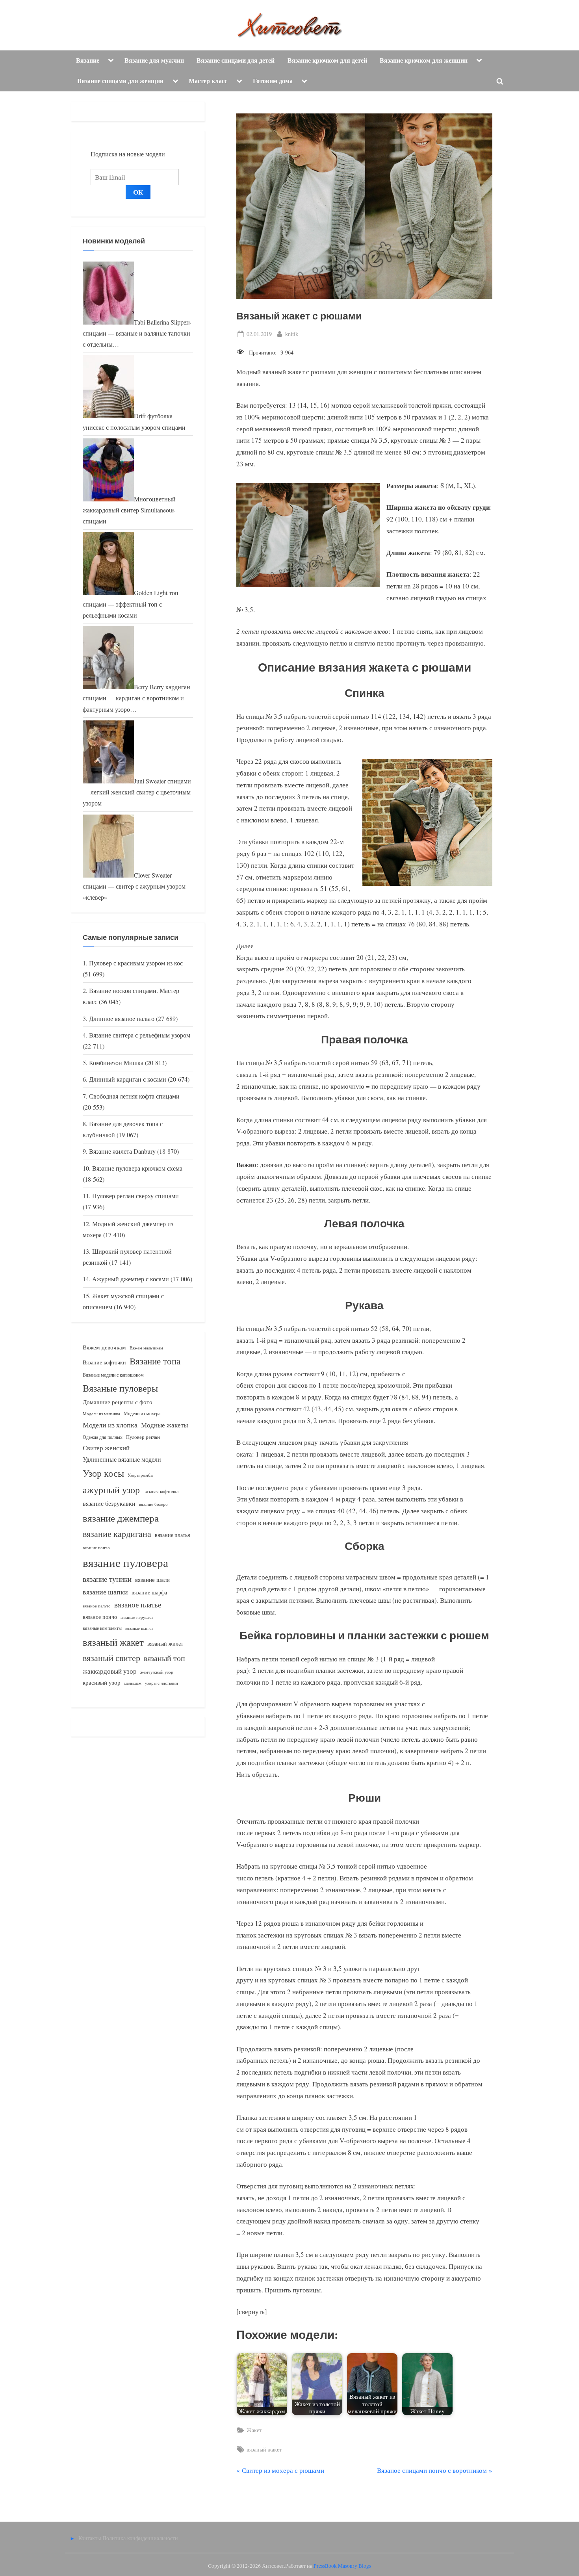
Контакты (90, 2538)
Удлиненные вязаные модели (122, 1459)
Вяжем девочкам (104, 1347)
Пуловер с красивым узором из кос (136, 963)
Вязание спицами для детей (236, 60)
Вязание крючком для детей (327, 60)
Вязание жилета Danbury (122, 1151)
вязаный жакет (264, 2449)
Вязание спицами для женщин (120, 81)
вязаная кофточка (161, 1491)
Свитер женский (106, 1448)
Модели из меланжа (101, 1413)
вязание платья (172, 1535)
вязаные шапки (139, 1628)
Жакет (254, 2430)
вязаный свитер (111, 1658)
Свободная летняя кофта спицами (134, 1096)
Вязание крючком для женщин (424, 60)
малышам (133, 1683)
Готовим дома (273, 81)
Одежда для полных (103, 1437)
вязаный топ (164, 1658)
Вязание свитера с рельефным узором (140, 1035)
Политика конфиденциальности (140, 2538)
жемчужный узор (157, 1672)
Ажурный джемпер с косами (131, 1279)
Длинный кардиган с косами (128, 1079)
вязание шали (152, 1579)
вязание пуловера (125, 1562)
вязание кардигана (117, 1534)
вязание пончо (96, 1547)
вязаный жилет (165, 1643)
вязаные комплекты (102, 1628)
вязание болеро (153, 1504)
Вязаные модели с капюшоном (113, 1375)
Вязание (88, 60)
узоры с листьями (161, 1683)
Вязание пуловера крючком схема (137, 1168)
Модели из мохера (142, 1413)
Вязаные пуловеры (120, 1388)
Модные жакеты (164, 1425)
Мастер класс (208, 81)
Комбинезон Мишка (116, 1063)
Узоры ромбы (140, 1475)
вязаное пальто (97, 1606)
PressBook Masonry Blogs (342, 2566)
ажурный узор (111, 1490)
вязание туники (107, 1579)
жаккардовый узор (110, 1671)
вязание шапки (105, 1592)
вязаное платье (138, 1604)
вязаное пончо (100, 1617)
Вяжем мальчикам (146, 1348)
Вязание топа (155, 1361)
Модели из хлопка (110, 1425)
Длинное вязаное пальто (122, 1019)
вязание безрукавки (109, 1503)
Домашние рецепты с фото (118, 1402)
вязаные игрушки (137, 1617)
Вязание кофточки (104, 1362)
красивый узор (102, 1682)
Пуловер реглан (143, 1437)
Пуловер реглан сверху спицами (135, 1196)
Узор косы (103, 1473)
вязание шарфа (149, 1592)
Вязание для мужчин (154, 60)
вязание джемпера (121, 1518)
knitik (292, 334)
